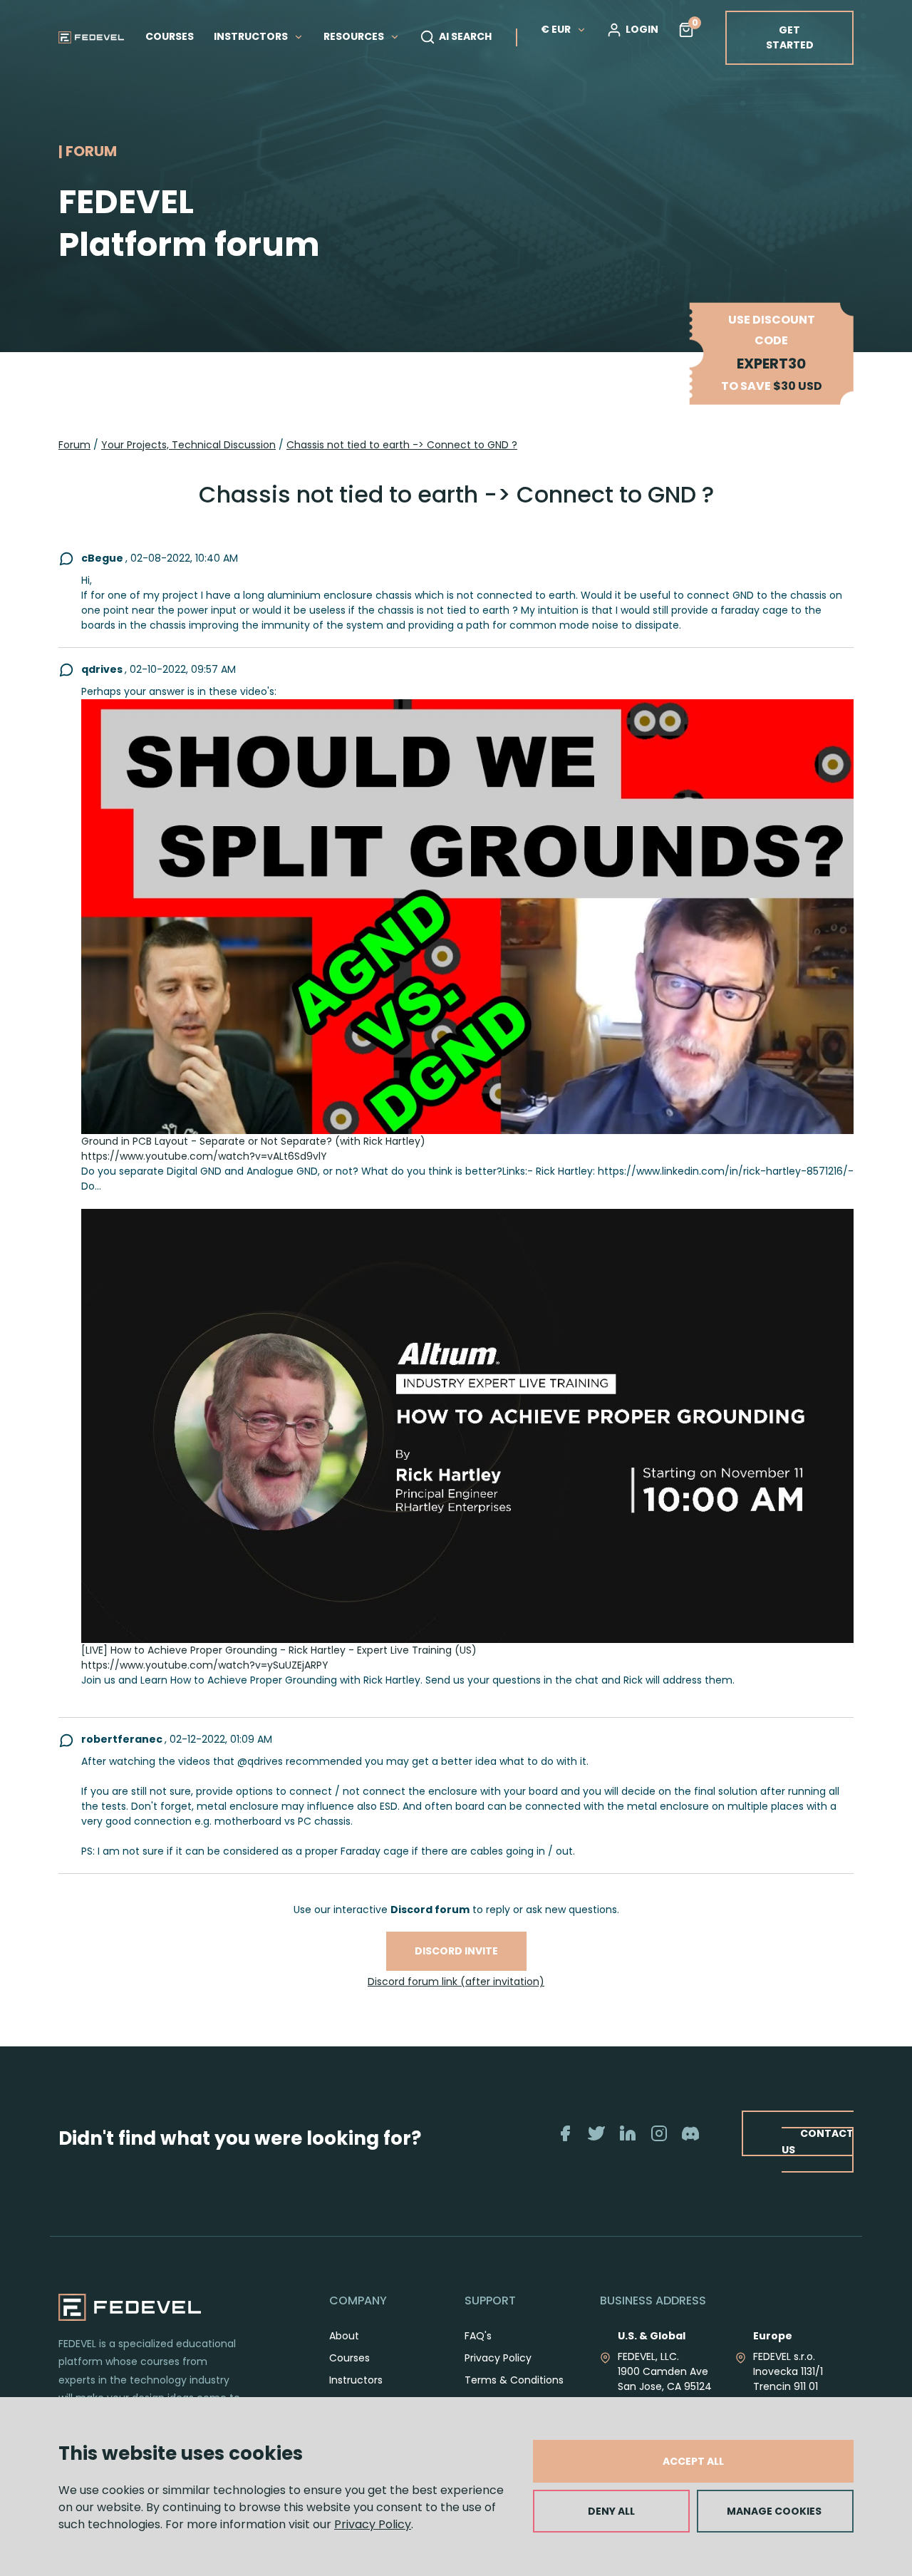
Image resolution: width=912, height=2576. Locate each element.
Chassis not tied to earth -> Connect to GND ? (402, 445)
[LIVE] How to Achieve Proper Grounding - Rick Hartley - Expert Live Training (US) (279, 1650)
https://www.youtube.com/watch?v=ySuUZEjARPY (205, 1665)
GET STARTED (790, 37)
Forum (74, 445)
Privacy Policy (373, 2524)
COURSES (170, 36)
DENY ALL (611, 2511)
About (344, 2336)
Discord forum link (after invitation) (456, 1982)
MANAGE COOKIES (774, 2511)
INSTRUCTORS (252, 36)
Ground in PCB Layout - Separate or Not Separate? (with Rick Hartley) (253, 1141)
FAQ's (478, 2336)
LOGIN (642, 29)
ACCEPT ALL (693, 2461)
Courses (349, 2358)
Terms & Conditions (514, 2380)
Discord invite (456, 1951)
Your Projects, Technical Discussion (188, 445)
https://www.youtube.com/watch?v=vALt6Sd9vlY (204, 1156)
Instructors (356, 2380)
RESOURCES (355, 36)
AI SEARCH (465, 36)
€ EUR (556, 29)
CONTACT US (818, 2142)
